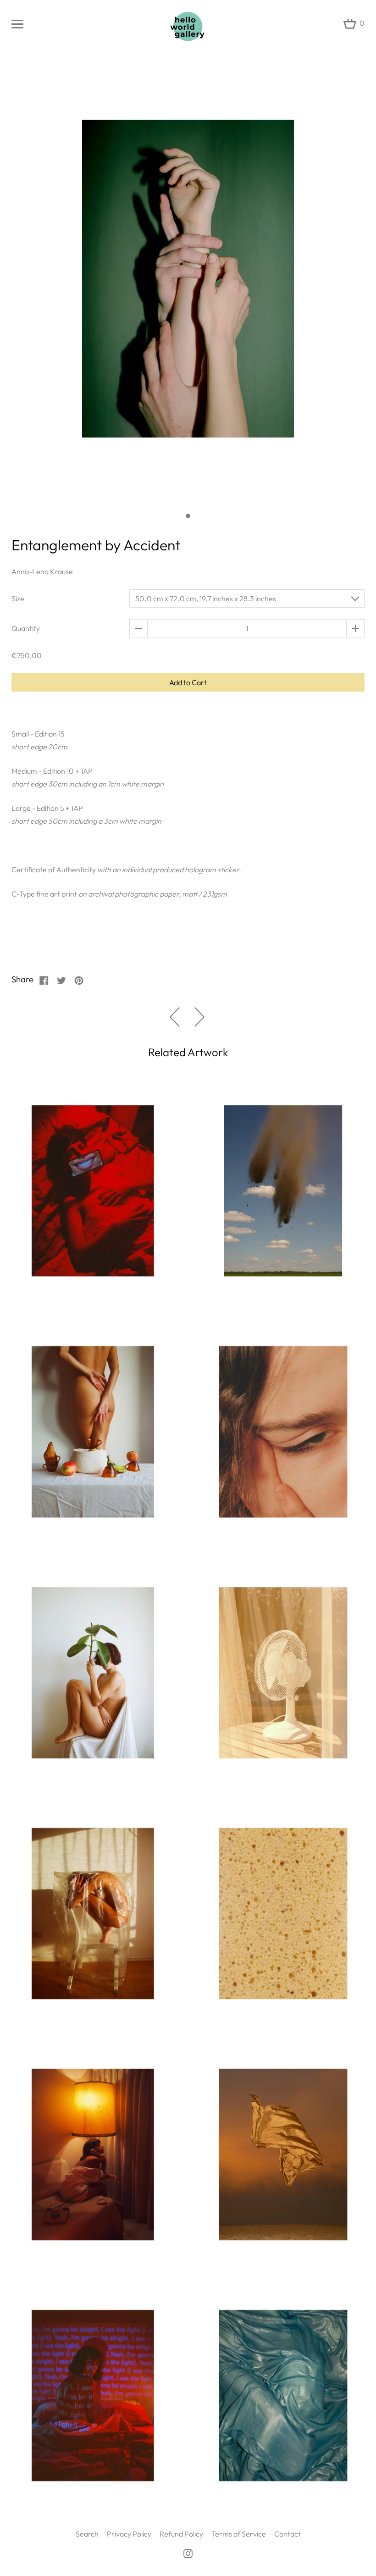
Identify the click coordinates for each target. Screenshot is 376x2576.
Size (18, 598)
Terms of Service (239, 2534)
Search (87, 2534)
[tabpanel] (188, 284)
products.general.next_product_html (199, 1017)
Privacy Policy (129, 2534)
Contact (288, 2534)
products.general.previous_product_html (175, 1017)
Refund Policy (181, 2534)
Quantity (26, 628)
